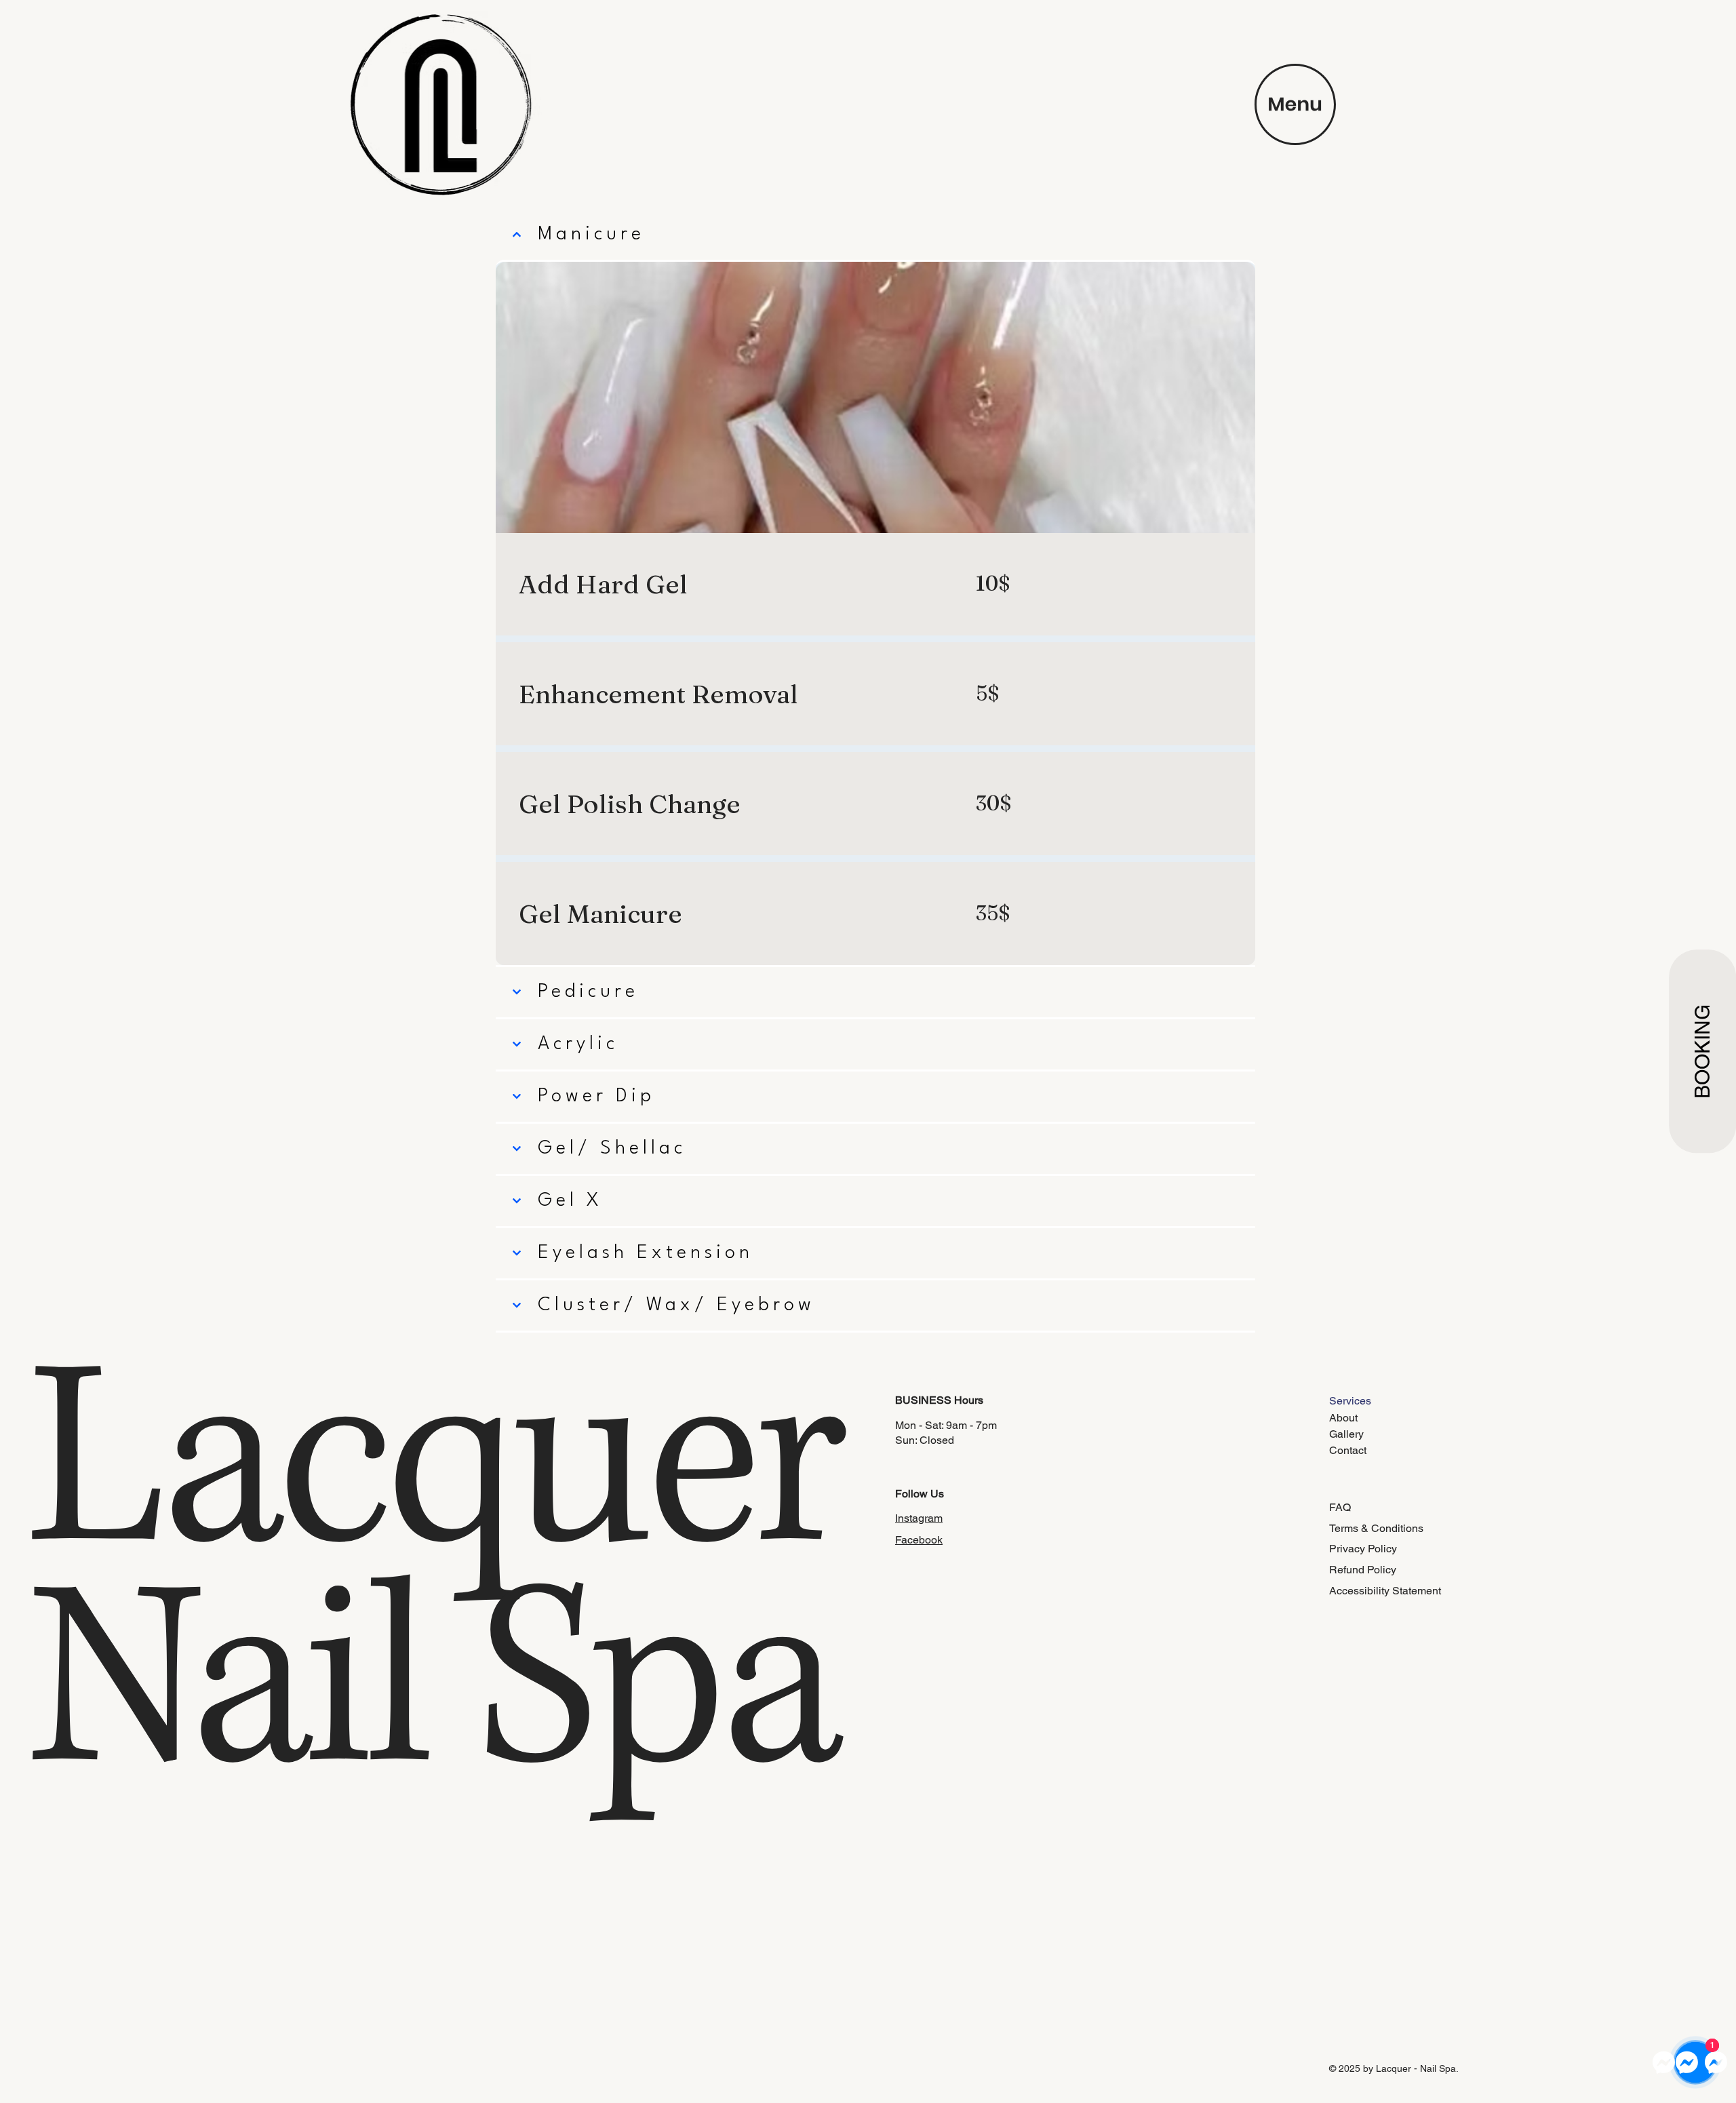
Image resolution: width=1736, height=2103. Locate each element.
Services (1350, 1401)
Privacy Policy (1363, 1549)
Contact (1348, 1450)
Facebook (919, 1540)
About (1343, 1418)
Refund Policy (1363, 1570)
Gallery (1346, 1434)
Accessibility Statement (1385, 1591)
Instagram (919, 1518)
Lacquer (459, 1469)
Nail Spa (432, 1690)
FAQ (1340, 1507)
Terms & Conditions (1376, 1528)
